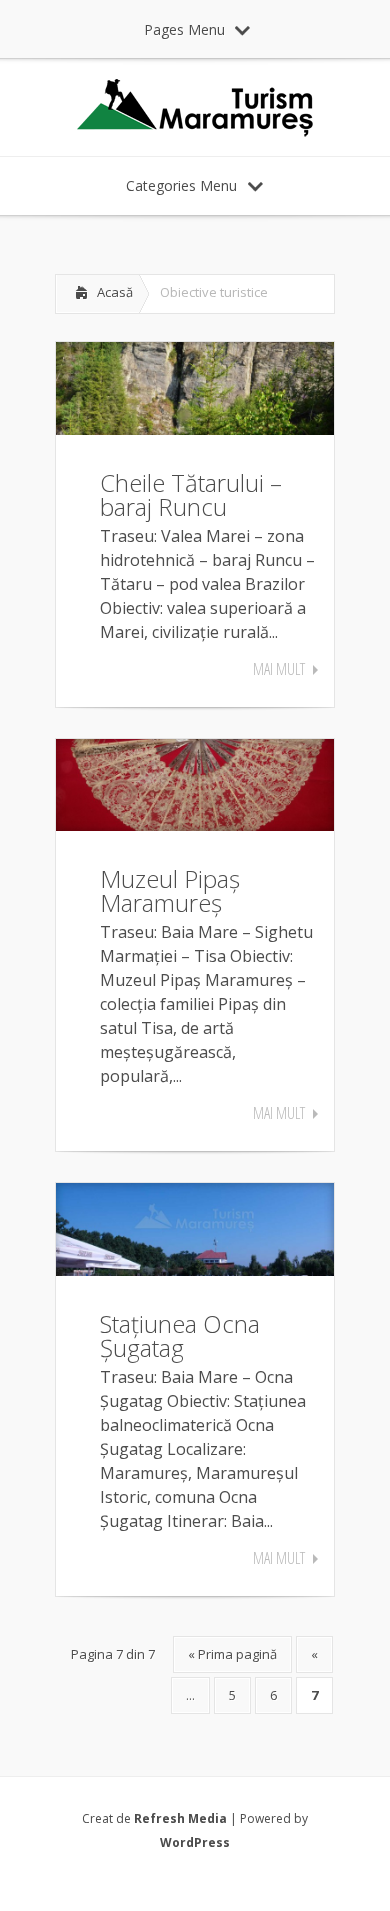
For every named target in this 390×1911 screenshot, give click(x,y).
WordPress (195, 1842)
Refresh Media (180, 1818)
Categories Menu (181, 185)
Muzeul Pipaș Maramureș (170, 890)
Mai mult (279, 669)
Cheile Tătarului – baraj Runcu (191, 494)
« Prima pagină (232, 1654)
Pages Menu (184, 29)
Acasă (115, 292)
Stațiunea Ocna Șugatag (180, 1335)
